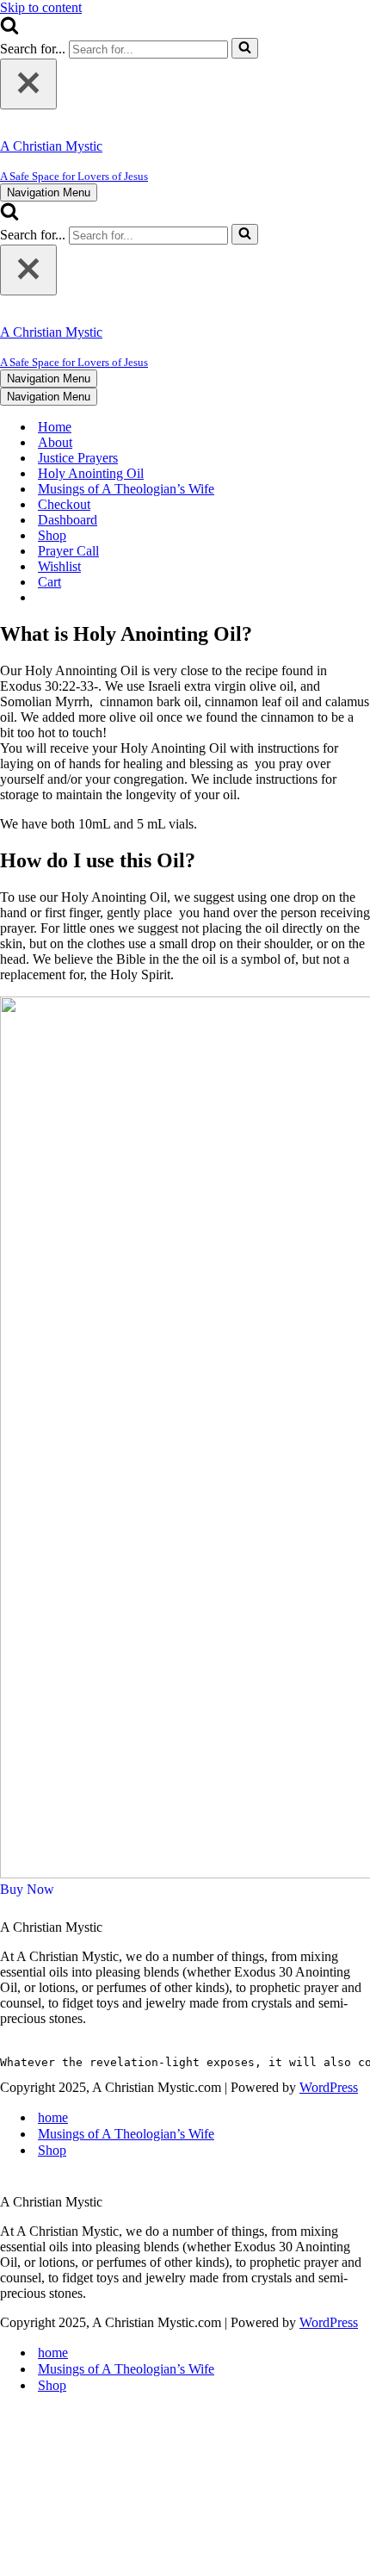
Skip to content (41, 7)
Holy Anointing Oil (91, 473)
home (53, 2117)
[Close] (28, 84)
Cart (49, 582)
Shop (52, 535)
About (55, 442)
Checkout (64, 504)
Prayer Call (68, 551)
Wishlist (59, 566)
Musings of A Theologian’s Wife (126, 489)
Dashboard (68, 520)
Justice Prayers (78, 458)
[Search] (9, 30)
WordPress (329, 2087)
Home (55, 427)
